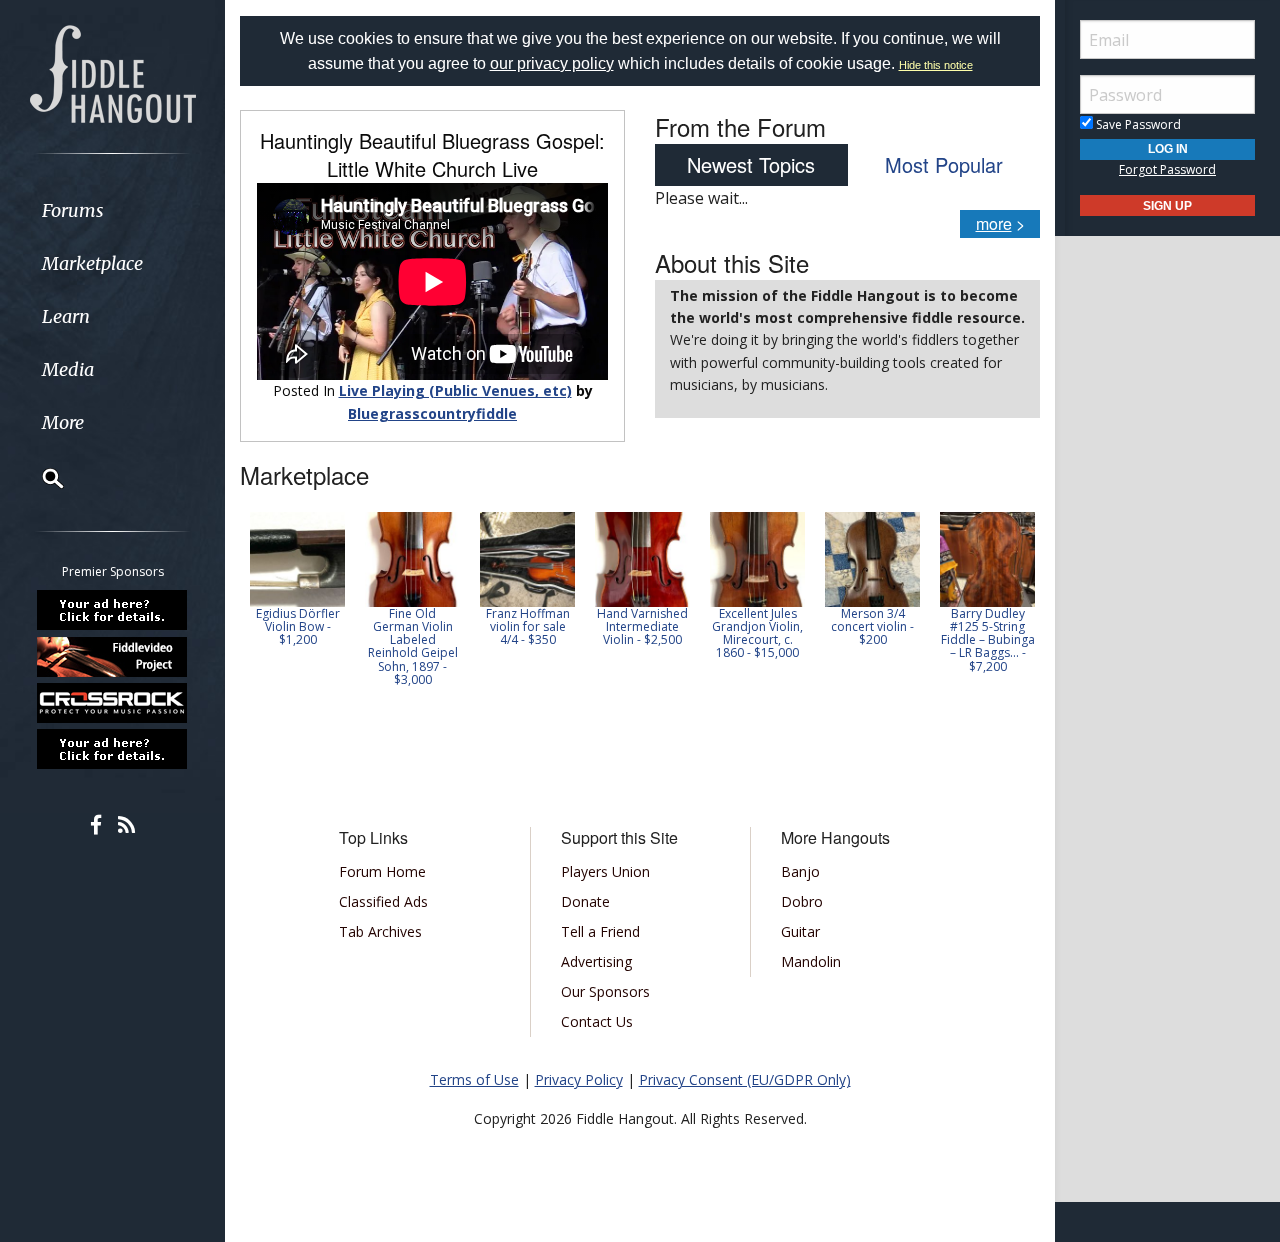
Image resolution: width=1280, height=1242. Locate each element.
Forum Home (382, 871)
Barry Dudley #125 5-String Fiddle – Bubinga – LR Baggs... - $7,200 (988, 640)
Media (68, 369)
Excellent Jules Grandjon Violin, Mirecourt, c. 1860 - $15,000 (757, 633)
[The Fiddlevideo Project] (113, 656)
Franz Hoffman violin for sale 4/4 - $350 (528, 626)
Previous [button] (250, 599)
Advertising (596, 961)
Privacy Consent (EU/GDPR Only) (745, 1079)
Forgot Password (1167, 169)
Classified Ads (383, 901)
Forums (73, 210)
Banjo (800, 871)
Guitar (800, 931)
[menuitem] (112, 210)
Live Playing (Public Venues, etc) (455, 390)
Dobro (802, 901)
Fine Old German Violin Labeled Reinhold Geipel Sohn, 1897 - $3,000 (413, 646)
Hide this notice (936, 65)
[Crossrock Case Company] (113, 703)
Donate (585, 901)
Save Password (1137, 124)
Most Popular (944, 164)
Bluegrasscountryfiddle (432, 413)
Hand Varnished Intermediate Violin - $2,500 (642, 626)
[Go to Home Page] (113, 72)
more (994, 223)
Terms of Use (474, 1079)
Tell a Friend (600, 931)
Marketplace (92, 263)
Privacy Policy (579, 1079)
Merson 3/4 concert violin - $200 (872, 626)
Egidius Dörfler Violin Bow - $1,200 (298, 626)
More (63, 422)
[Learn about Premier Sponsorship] (113, 610)
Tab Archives (380, 931)
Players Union (605, 871)
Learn (66, 316)
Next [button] (1012, 599)
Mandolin (811, 961)
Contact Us (597, 1021)
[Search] (40, 478)
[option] (297, 579)
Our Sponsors (605, 991)
